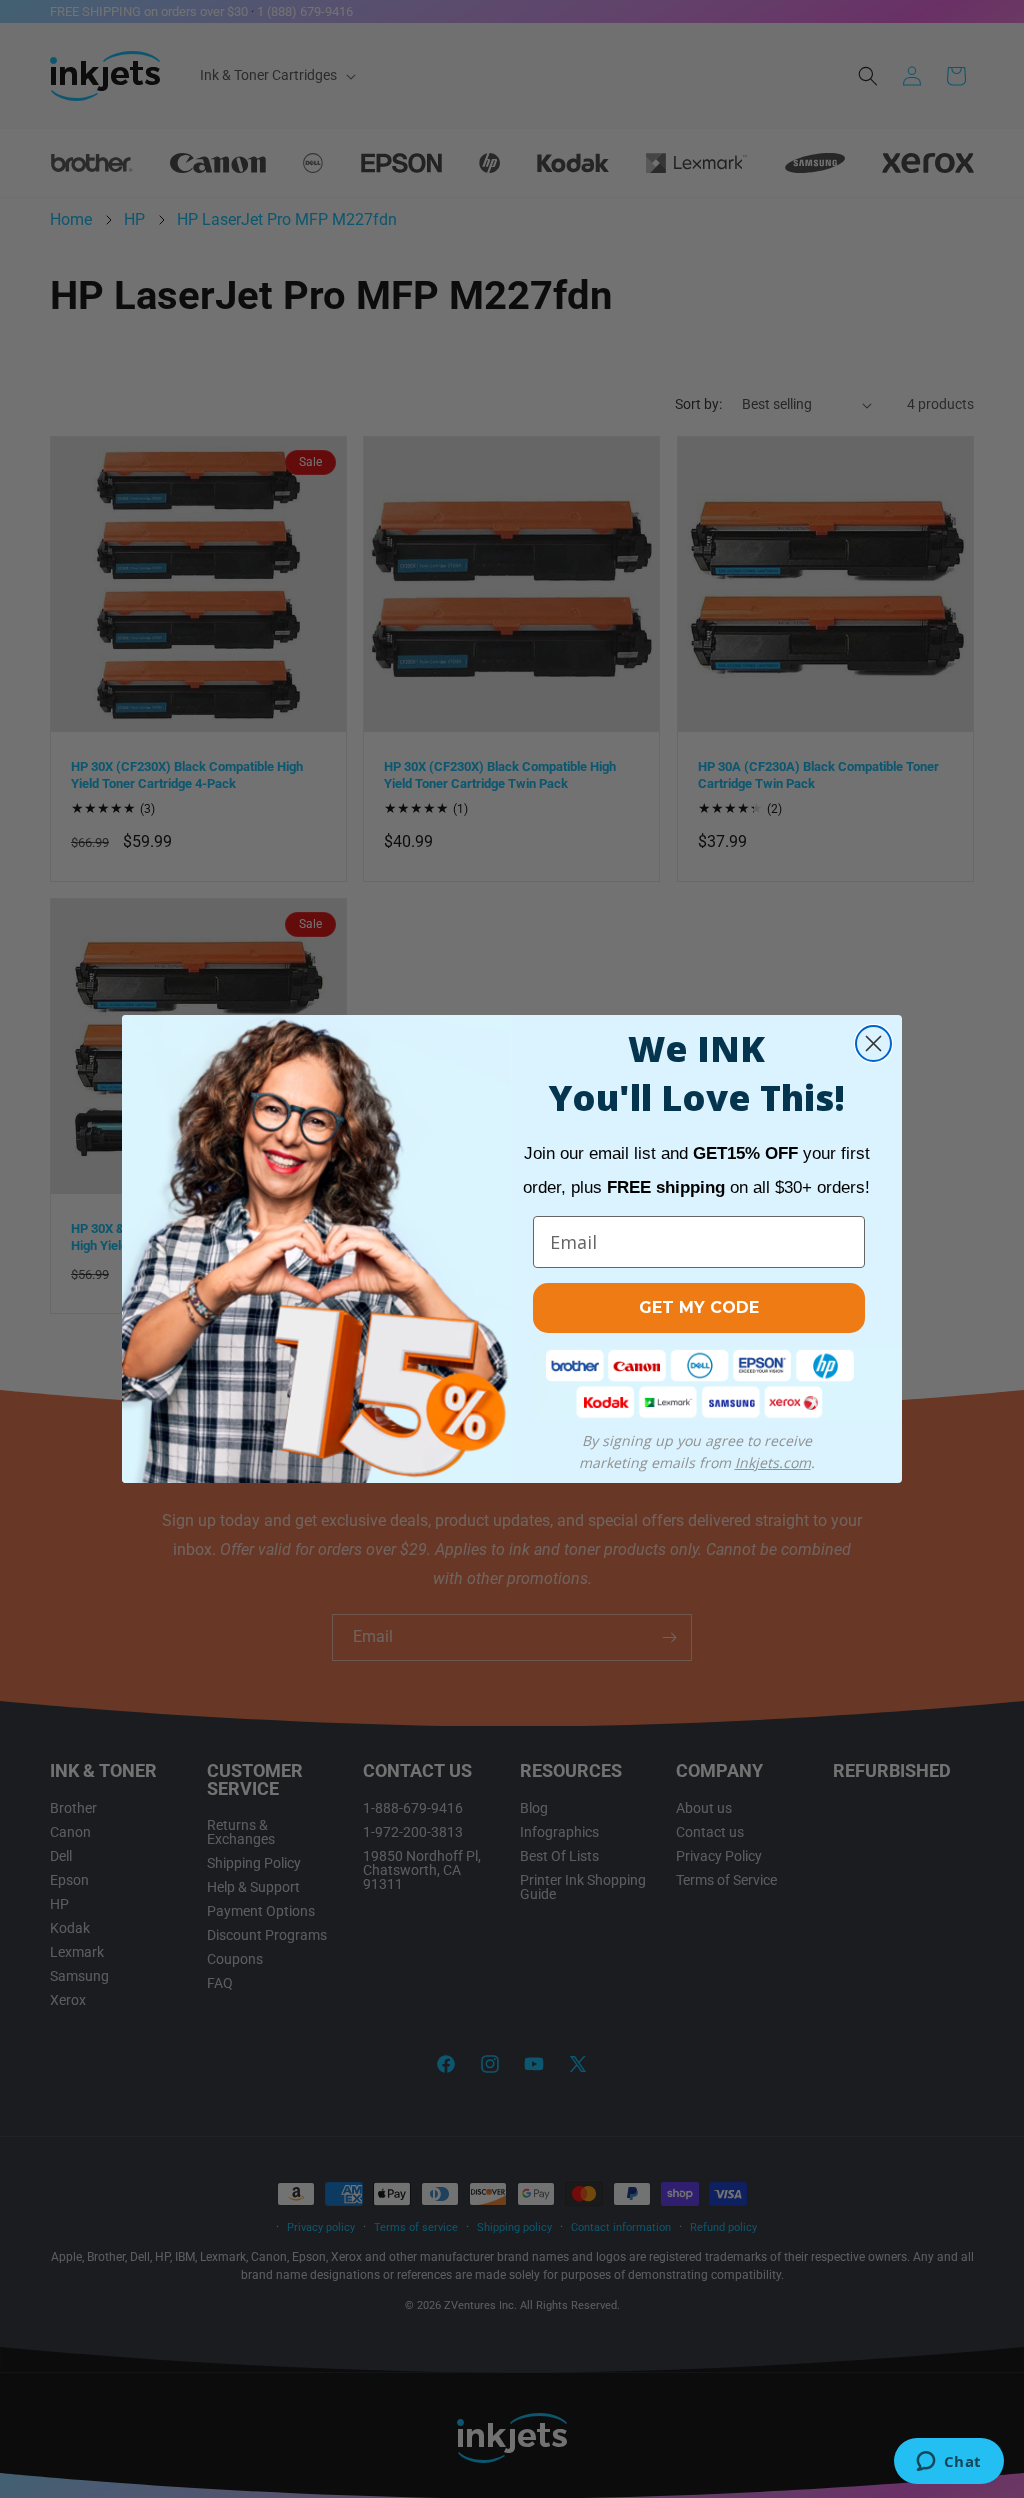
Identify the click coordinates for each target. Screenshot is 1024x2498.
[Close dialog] (873, 1043)
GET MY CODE (699, 1307)
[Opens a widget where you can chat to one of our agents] (948, 2463)
